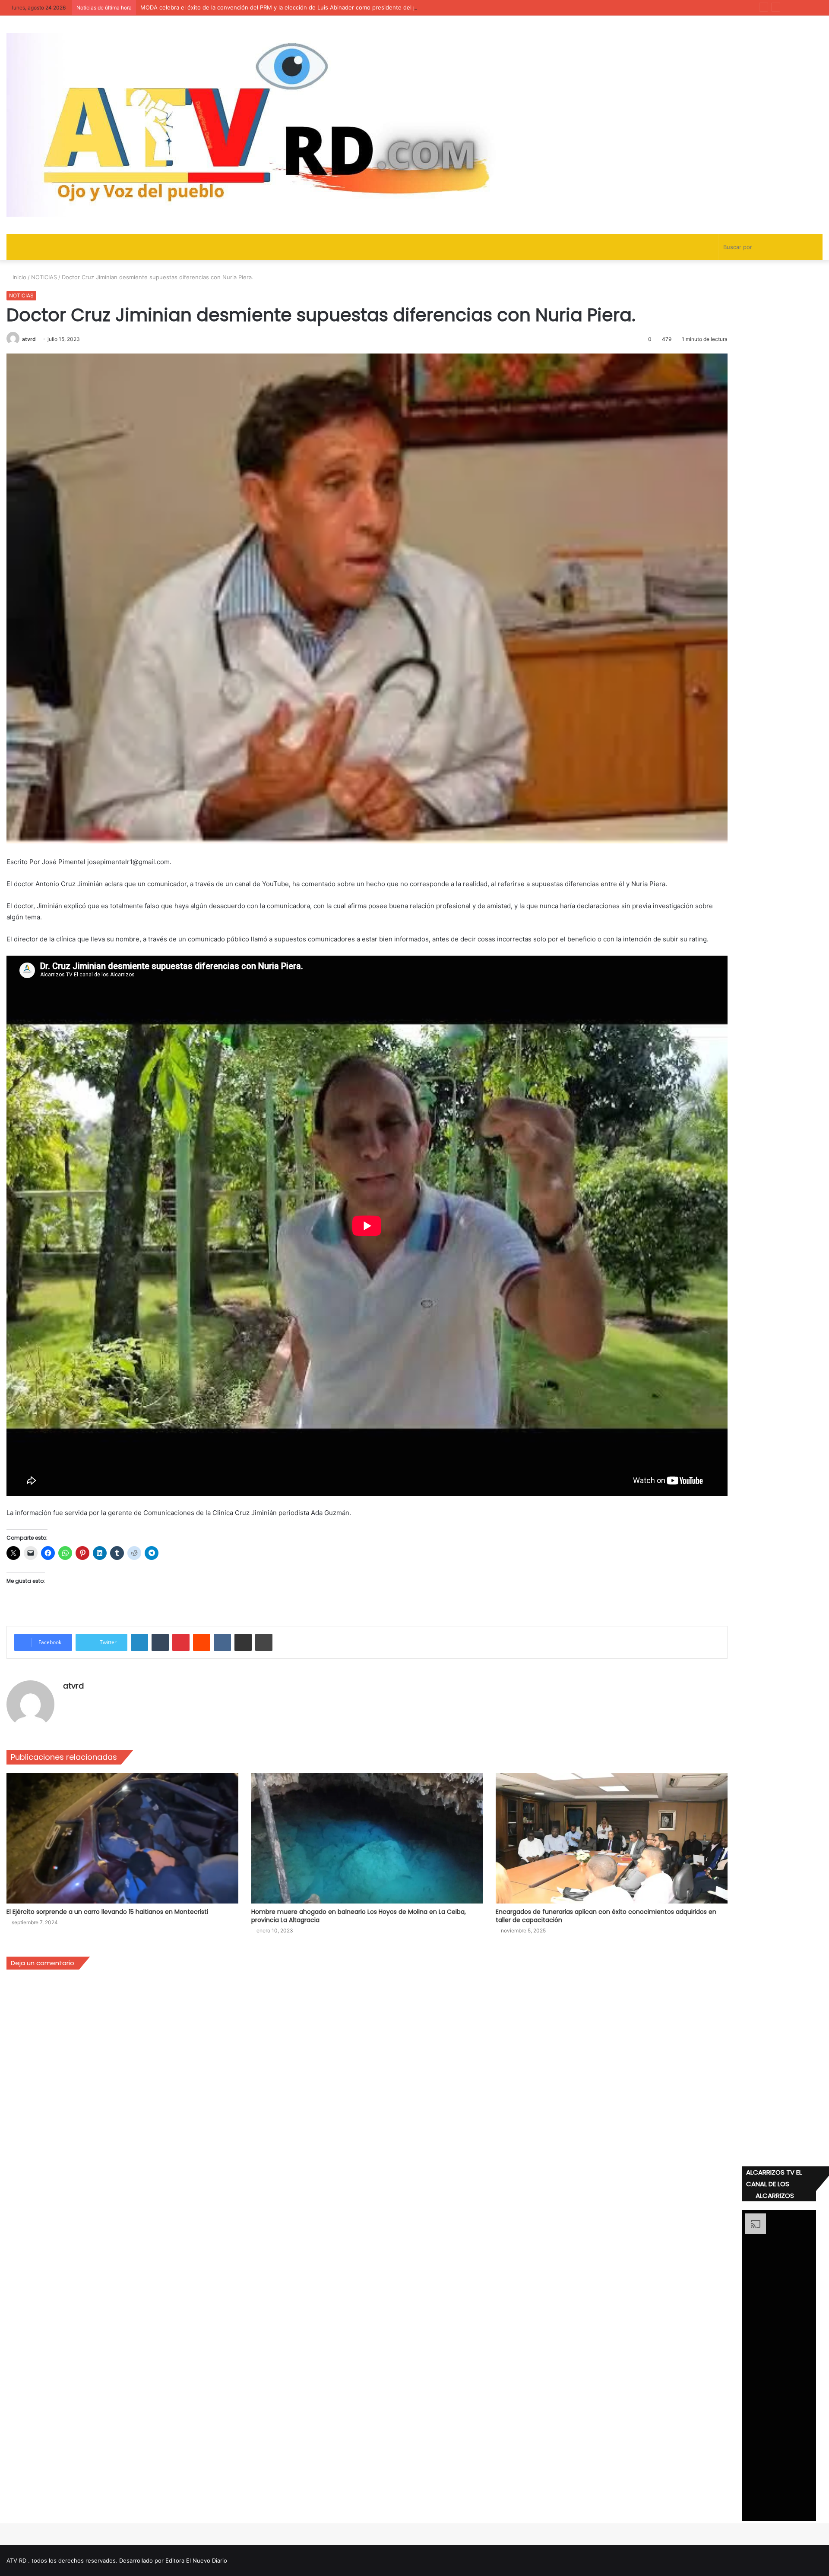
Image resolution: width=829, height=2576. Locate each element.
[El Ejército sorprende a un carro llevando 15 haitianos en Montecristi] (122, 1839)
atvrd (29, 339)
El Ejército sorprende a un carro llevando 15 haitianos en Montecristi (107, 1912)
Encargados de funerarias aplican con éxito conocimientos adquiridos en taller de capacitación (606, 1916)
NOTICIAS (44, 277)
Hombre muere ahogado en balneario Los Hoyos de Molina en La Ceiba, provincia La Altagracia (359, 1916)
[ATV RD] (283, 125)
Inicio (19, 277)
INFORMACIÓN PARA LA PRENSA (185, 7)
